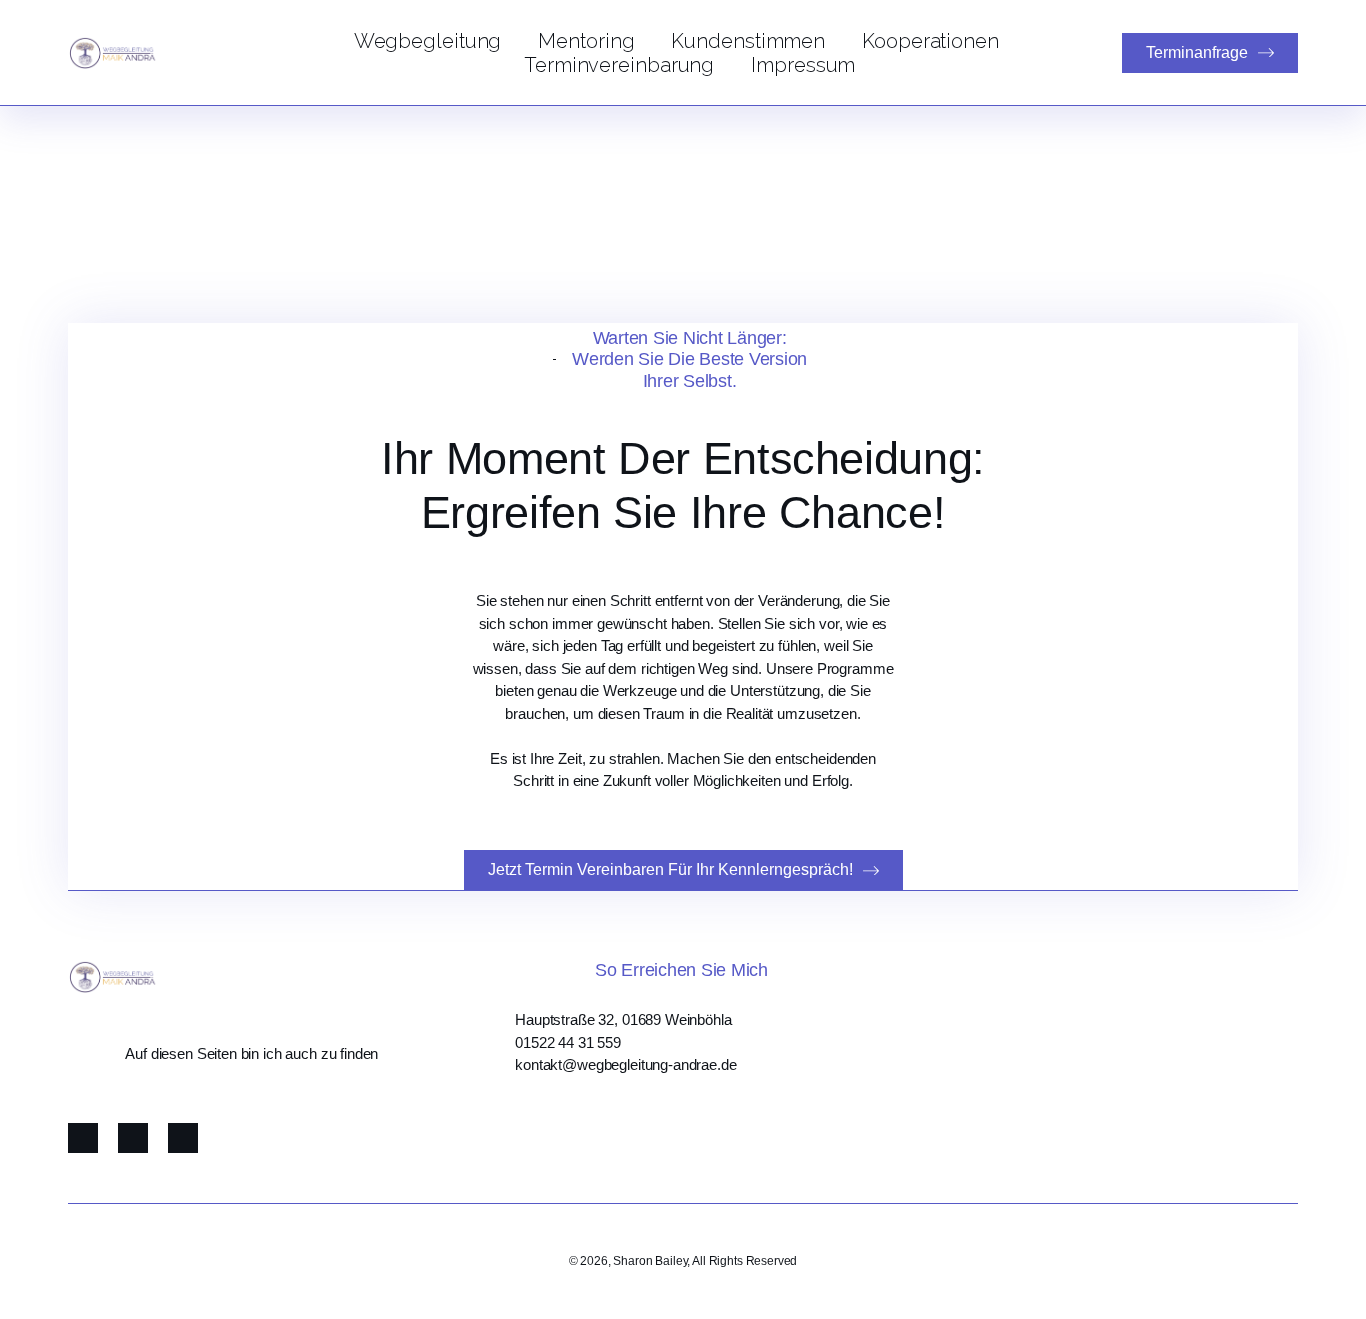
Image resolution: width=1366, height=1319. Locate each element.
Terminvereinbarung (619, 65)
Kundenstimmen (748, 41)
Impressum (803, 65)
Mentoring (586, 41)
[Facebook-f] (83, 1138)
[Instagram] (133, 1138)
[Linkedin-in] (183, 1138)
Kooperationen (930, 41)
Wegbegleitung (428, 41)
